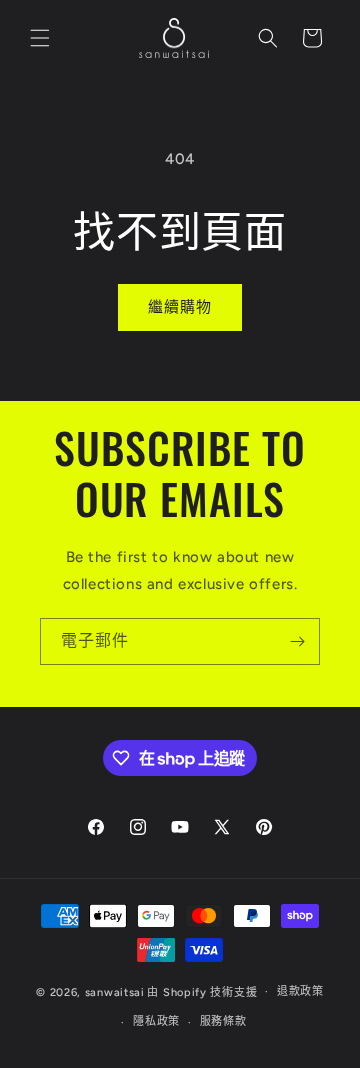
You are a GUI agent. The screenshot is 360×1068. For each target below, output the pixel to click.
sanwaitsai (115, 991)
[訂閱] (297, 641)
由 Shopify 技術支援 (202, 991)
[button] (40, 38)
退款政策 (300, 991)
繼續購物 (180, 307)
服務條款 (223, 1021)
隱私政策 (156, 1021)
